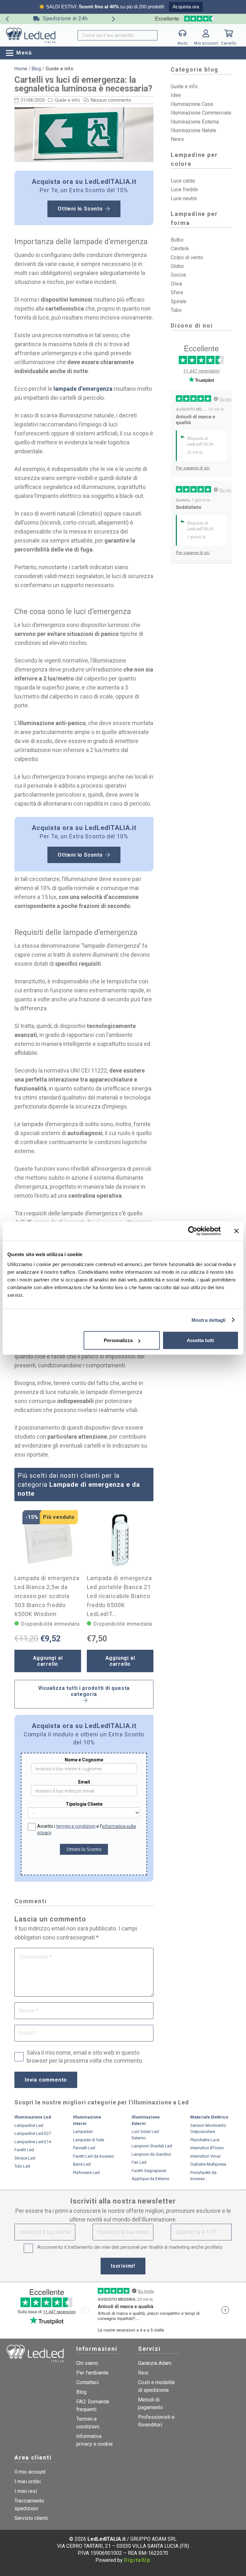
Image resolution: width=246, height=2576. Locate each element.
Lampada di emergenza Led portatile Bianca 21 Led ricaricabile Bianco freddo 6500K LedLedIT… (119, 1596)
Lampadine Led (29, 2125)
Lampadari (83, 2131)
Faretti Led (24, 2150)
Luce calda (183, 181)
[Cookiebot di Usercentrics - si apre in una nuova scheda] (193, 1231)
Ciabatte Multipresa (208, 2164)
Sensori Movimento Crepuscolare (208, 2129)
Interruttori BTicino (207, 2148)
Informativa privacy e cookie (94, 2440)
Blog (36, 69)
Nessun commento (111, 100)
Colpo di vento (187, 257)
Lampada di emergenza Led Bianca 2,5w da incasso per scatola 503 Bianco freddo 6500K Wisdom (47, 1596)
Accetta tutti (200, 1340)
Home (21, 69)
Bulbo (177, 240)
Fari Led (139, 2162)
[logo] (31, 35)
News (177, 139)
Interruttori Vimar (205, 2156)
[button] (19, 53)
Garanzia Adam (155, 2363)
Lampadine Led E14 (33, 2142)
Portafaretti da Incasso (203, 2176)
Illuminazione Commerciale (201, 113)
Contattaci (87, 2382)
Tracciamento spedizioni (29, 2505)
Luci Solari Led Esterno (145, 2135)
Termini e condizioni (88, 2423)
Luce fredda (184, 189)
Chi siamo (87, 2363)
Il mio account (30, 2472)
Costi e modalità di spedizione (156, 2386)
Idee (176, 95)
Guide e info (67, 100)
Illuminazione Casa (192, 104)
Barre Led (82, 2164)
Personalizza (118, 1340)
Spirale (179, 301)
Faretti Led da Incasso (94, 2156)
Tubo (176, 310)
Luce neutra (184, 198)
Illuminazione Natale (193, 130)
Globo (177, 266)
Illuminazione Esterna (195, 122)
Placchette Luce (205, 2140)
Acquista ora (186, 7)
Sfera (177, 292)
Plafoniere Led (86, 2173)
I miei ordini (28, 2482)
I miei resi (26, 2491)
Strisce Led (25, 2158)
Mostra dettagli (209, 1320)
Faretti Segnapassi (149, 2171)
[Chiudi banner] (236, 1231)
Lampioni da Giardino (152, 2154)
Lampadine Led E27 (33, 2133)
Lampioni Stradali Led (152, 2146)
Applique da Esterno (151, 2179)
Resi (143, 2373)
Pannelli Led (84, 2148)
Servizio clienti (31, 2518)
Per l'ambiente (92, 2373)
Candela (180, 248)
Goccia (178, 275)
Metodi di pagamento (151, 2404)
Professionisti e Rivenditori (156, 2421)
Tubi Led (22, 2166)
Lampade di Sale (89, 2140)
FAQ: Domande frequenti (93, 2405)
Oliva (176, 284)
